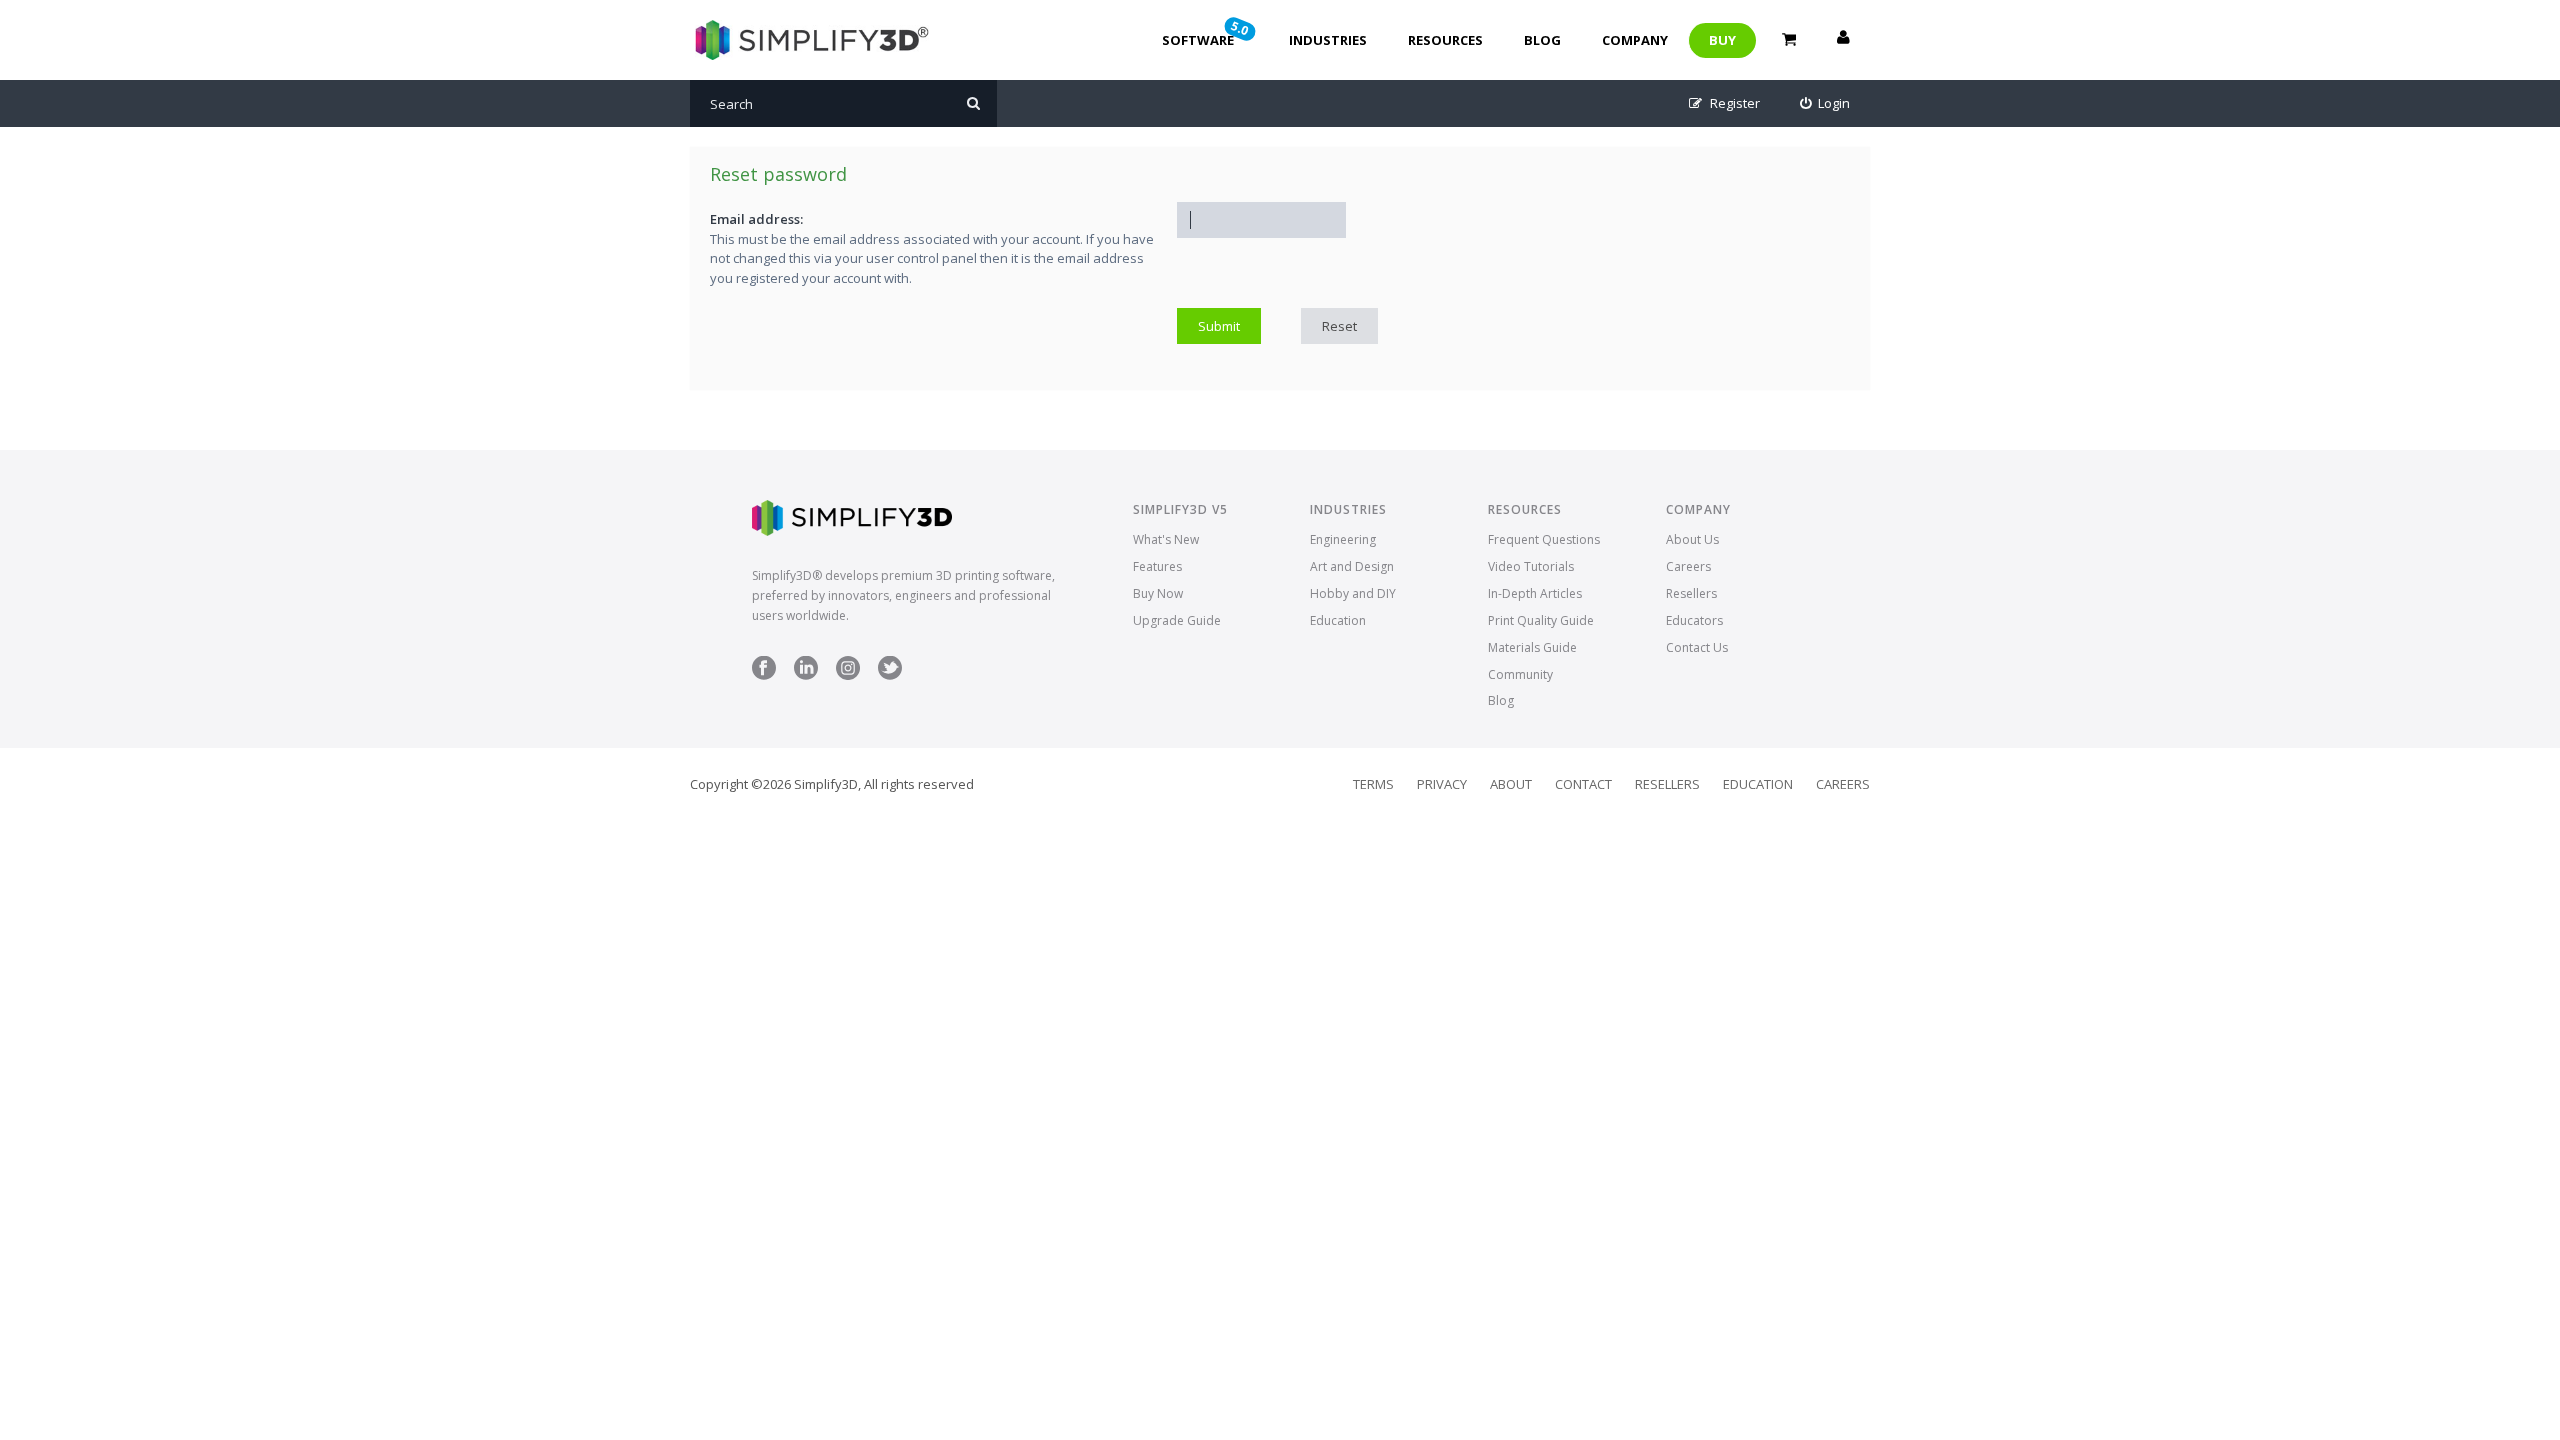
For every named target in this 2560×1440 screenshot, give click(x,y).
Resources (1445, 40)
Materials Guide (1532, 647)
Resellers (1691, 593)
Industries (1328, 40)
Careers (1688, 566)
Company (1635, 40)
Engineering (1343, 539)
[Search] (973, 103)
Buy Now (1158, 593)
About (1511, 784)
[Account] (1843, 40)
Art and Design (1352, 566)
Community (1520, 674)
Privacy (1442, 784)
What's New (1166, 539)
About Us (1692, 539)
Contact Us (1697, 647)
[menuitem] (1825, 103)
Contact (1583, 784)
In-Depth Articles (1535, 593)
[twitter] (890, 675)
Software (1207, 33)
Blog (1542, 40)
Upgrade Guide (1177, 620)
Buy (1722, 40)
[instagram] (848, 675)
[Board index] (809, 40)
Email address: (756, 219)
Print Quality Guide (1541, 620)
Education (1338, 620)
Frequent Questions (1544, 539)
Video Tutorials (1531, 566)
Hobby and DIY (1353, 593)
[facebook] (764, 675)
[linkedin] (806, 675)
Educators (1694, 620)
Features (1157, 566)
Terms (1373, 784)
